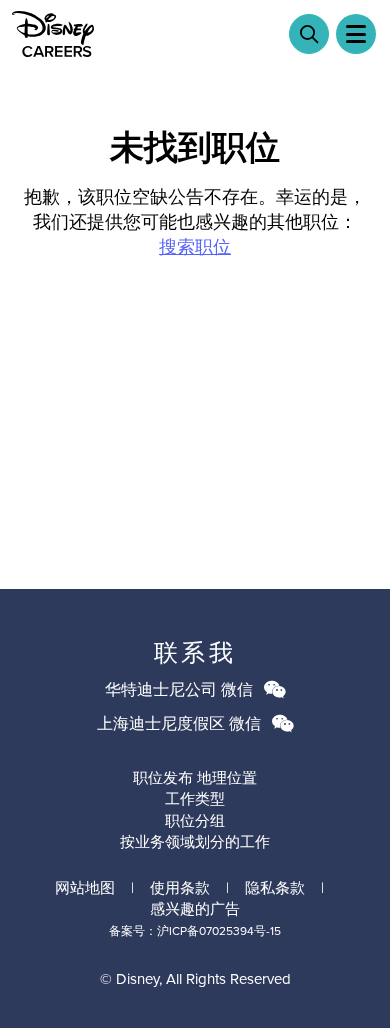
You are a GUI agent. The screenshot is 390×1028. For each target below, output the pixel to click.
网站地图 (85, 888)
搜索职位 (195, 247)
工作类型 (195, 799)
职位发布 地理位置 (195, 778)
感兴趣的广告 (195, 909)
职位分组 (195, 821)
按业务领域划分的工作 (195, 842)
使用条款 (180, 888)
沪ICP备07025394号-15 (219, 931)
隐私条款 (275, 888)
